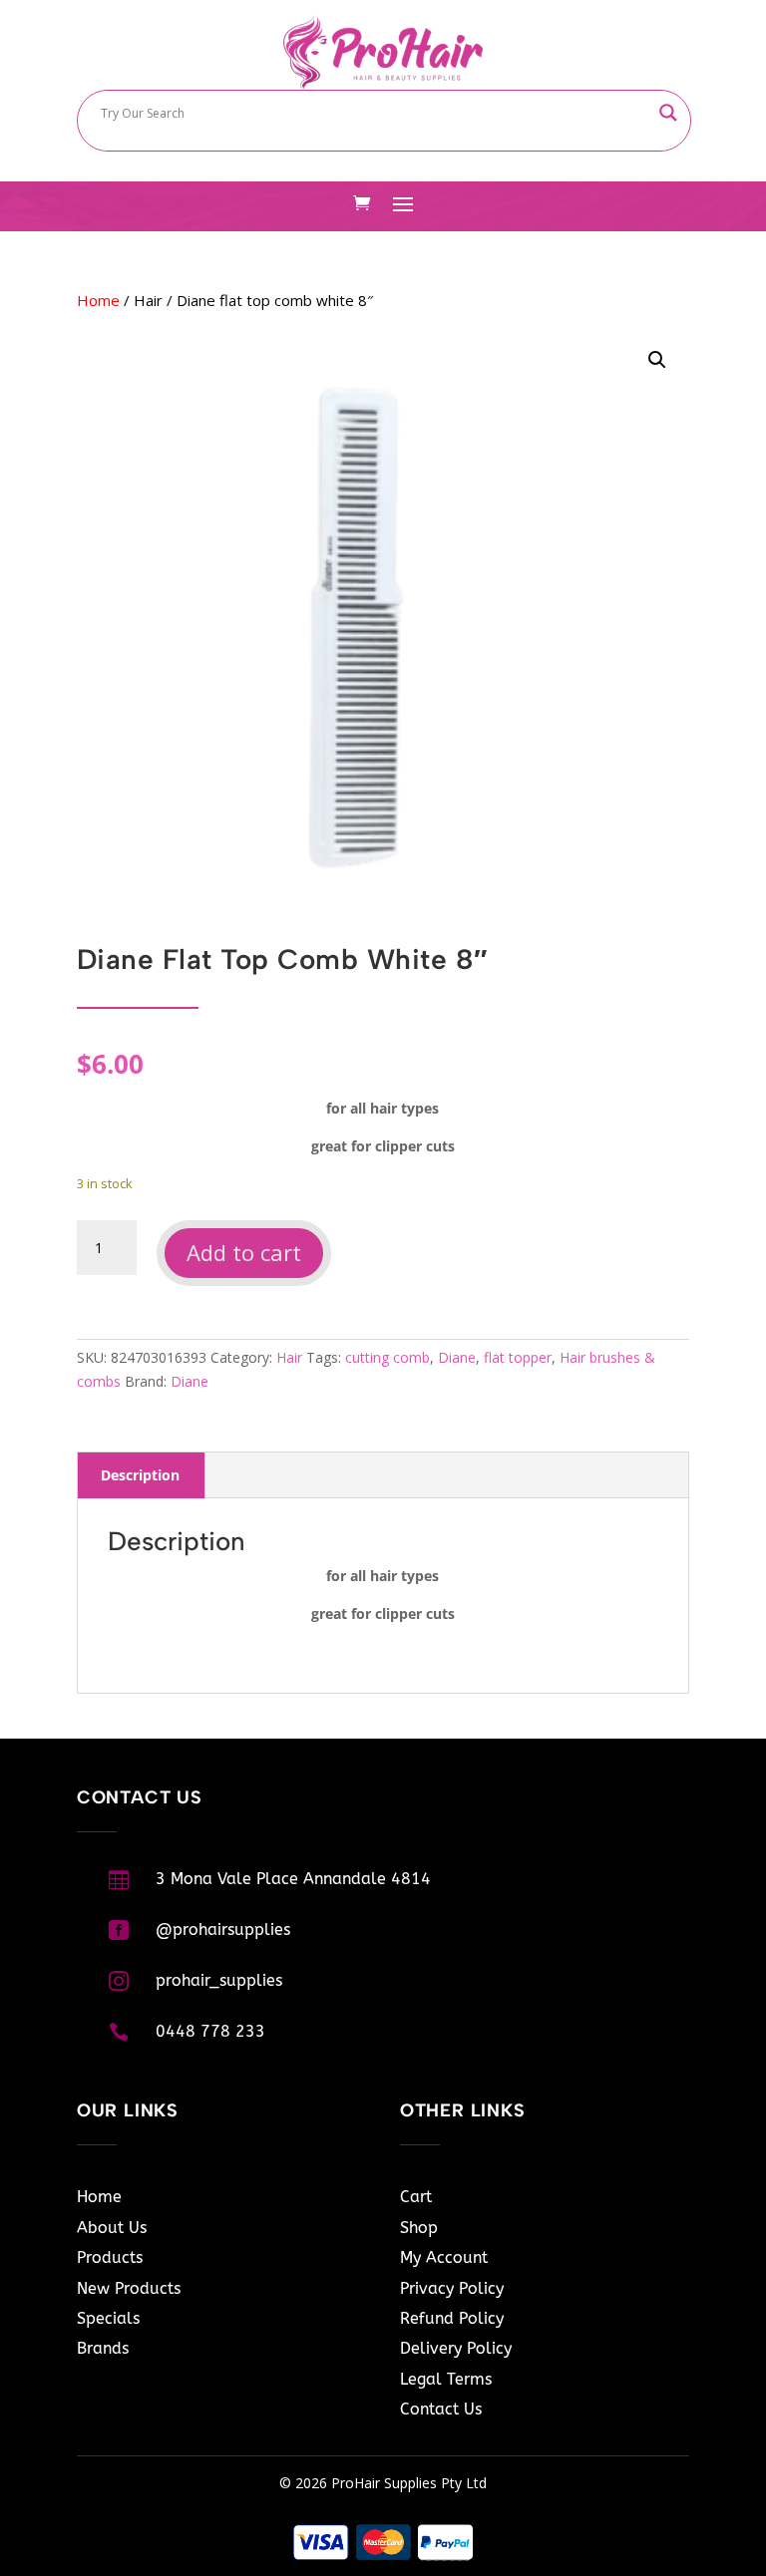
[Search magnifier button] (668, 113)
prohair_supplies (219, 1980)
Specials (108, 2318)
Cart (416, 2197)
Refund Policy (452, 2318)
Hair (148, 300)
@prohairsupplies (223, 1930)
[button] (657, 360)
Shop (419, 2228)
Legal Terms (446, 2379)
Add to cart (244, 1252)
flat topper (518, 1357)
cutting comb (387, 1357)
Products (110, 2257)
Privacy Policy (452, 2288)
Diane (457, 1357)
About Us (112, 2228)
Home (98, 300)
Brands (103, 2348)
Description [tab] (140, 1475)
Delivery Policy (456, 2348)
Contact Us (441, 2409)
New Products (129, 2288)
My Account (444, 2257)
